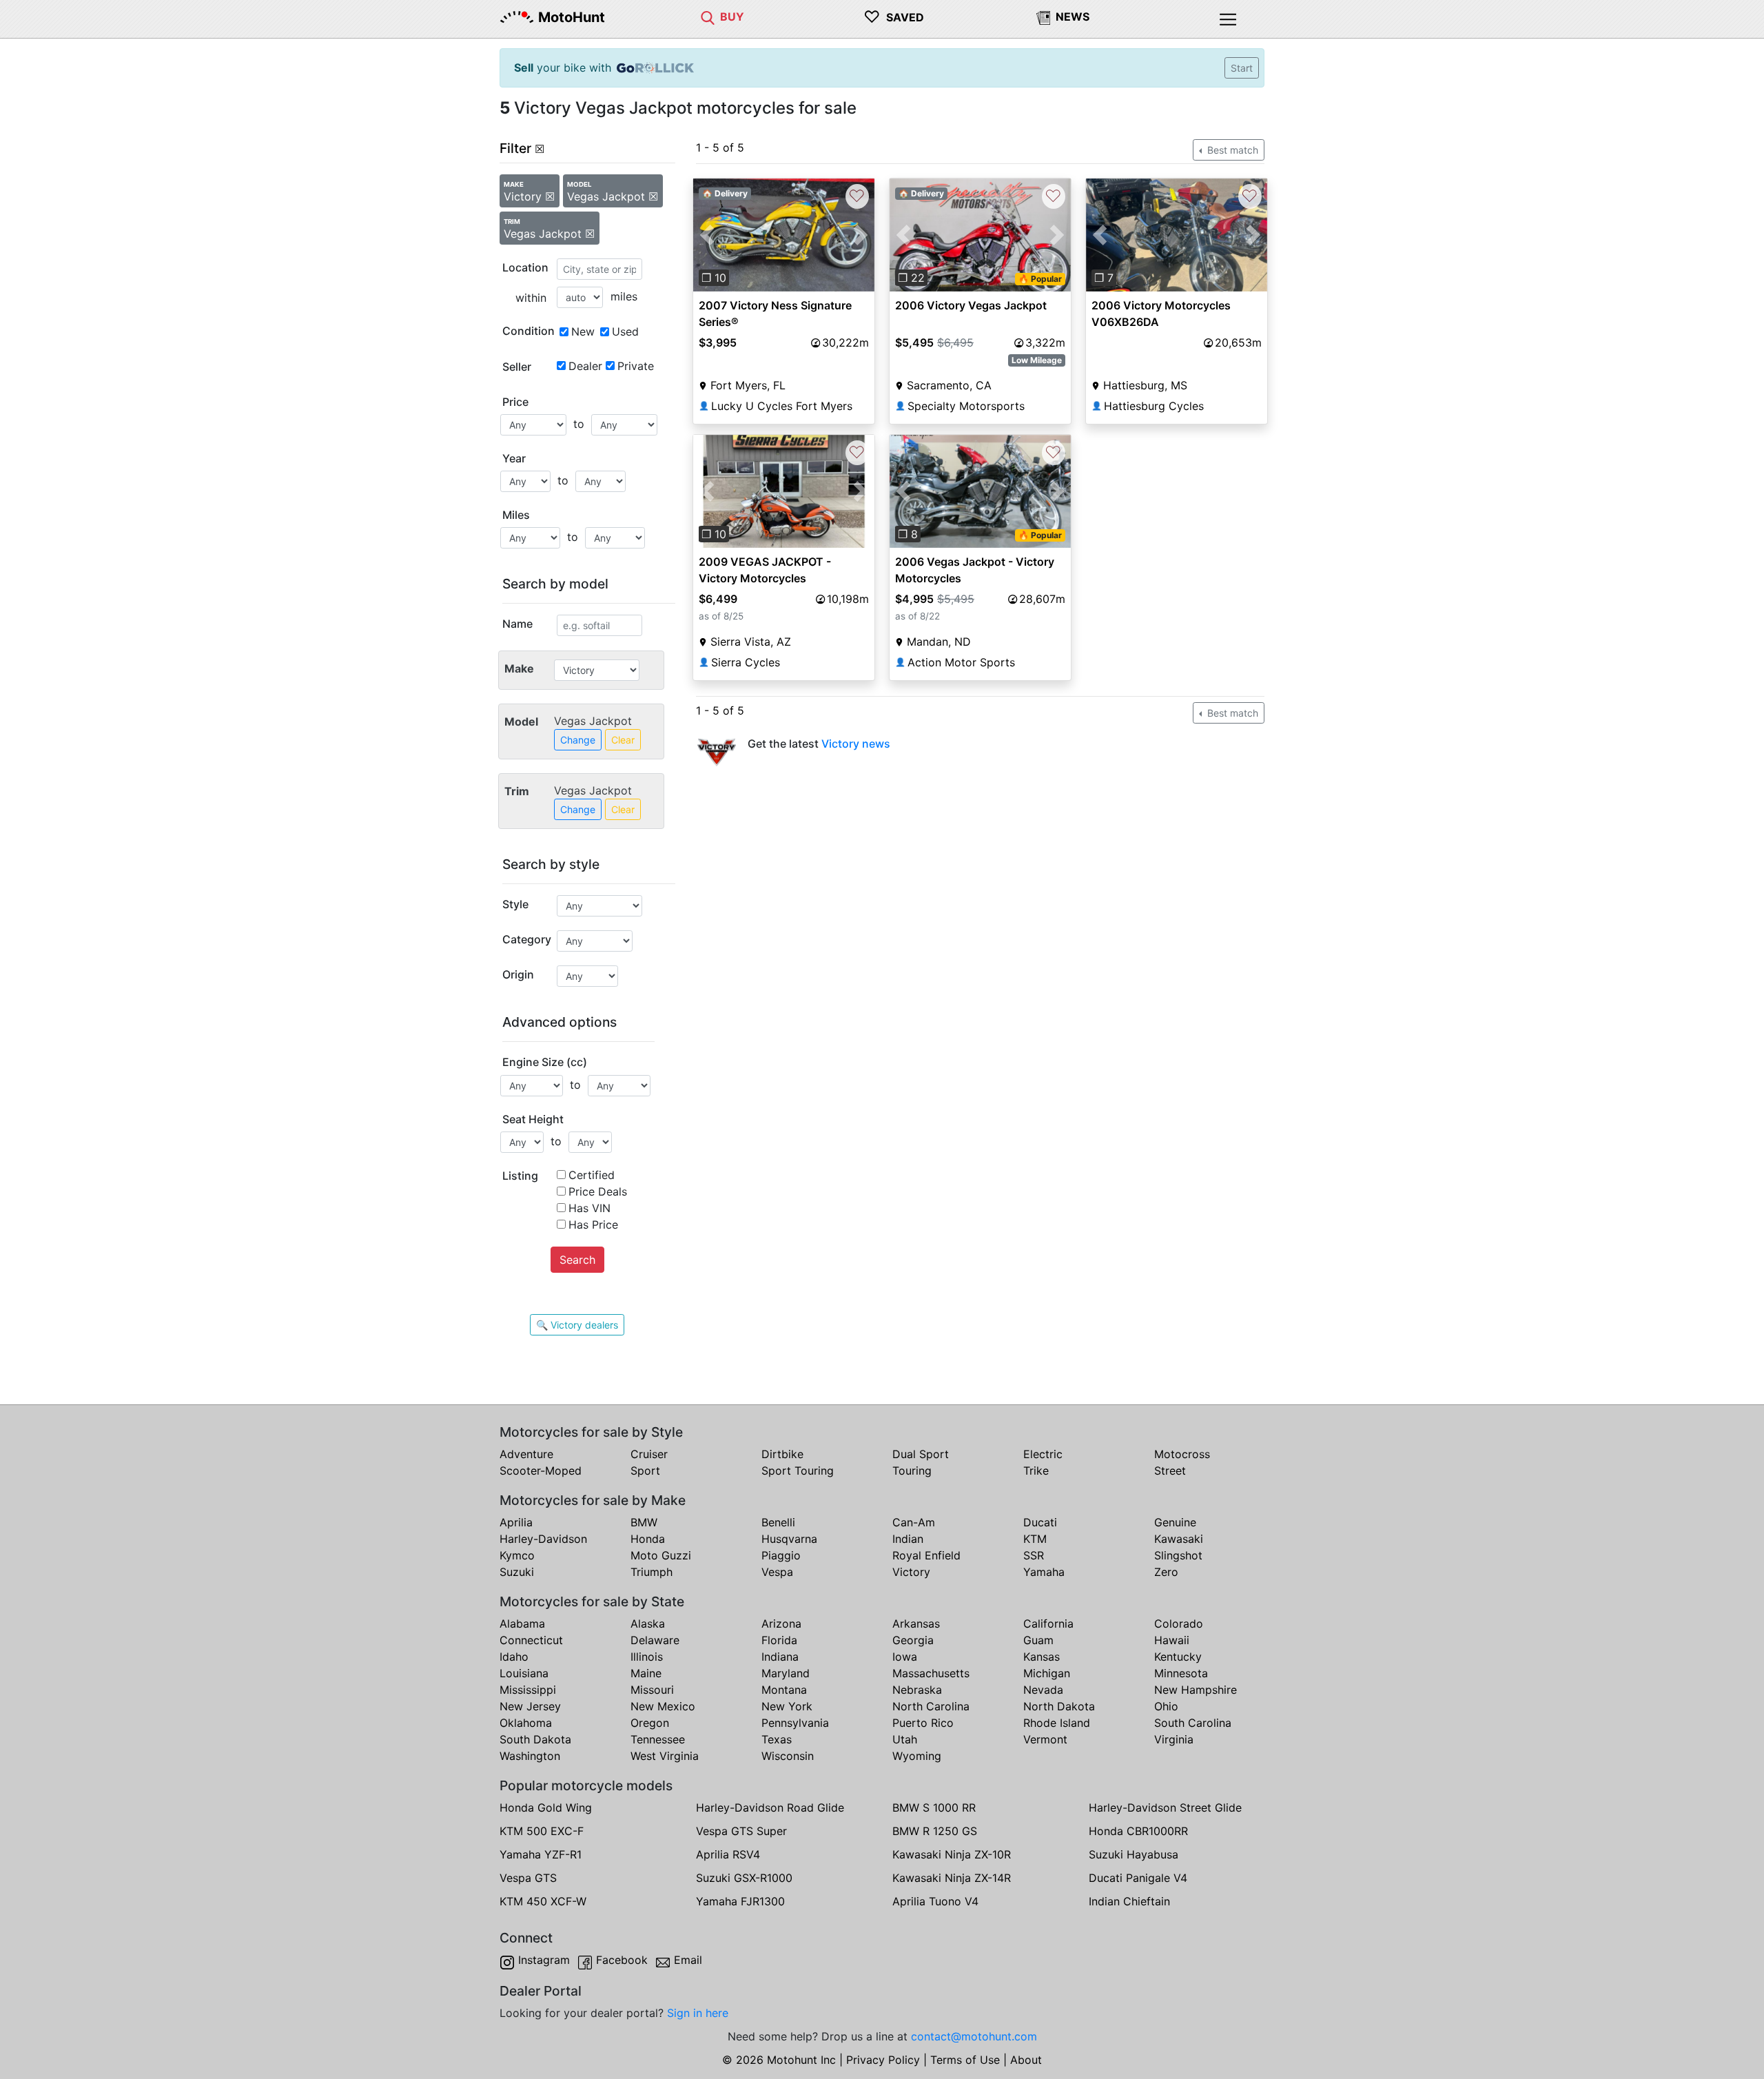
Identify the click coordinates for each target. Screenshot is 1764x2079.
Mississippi (528, 1690)
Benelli (778, 1522)
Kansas (1042, 1657)
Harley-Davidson (543, 1539)
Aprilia (516, 1522)
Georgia (913, 1640)
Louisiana (524, 1673)
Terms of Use (965, 2060)
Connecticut (531, 1640)
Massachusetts (931, 1673)
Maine (646, 1673)
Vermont (1045, 1739)
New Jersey (530, 1706)
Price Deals (598, 1191)
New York (787, 1706)
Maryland (786, 1673)
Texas (777, 1739)
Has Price (593, 1225)
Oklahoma (526, 1723)
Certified (592, 1175)
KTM (1035, 1539)
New (583, 331)
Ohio (1166, 1706)
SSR (1034, 1555)
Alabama (522, 1624)
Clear (623, 740)
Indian (908, 1539)
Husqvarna (789, 1539)
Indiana (780, 1657)
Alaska (648, 1624)
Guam (1038, 1640)
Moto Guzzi (661, 1555)
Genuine (1175, 1522)
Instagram (544, 1960)
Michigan (1047, 1673)
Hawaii (1172, 1640)
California (1048, 1624)
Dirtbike (782, 1454)
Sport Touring (798, 1471)
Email (688, 1960)
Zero (1166, 1572)
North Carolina (931, 1706)
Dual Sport (921, 1454)
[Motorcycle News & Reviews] (1043, 17)
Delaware (655, 1640)
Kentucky (1178, 1657)
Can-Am (914, 1522)
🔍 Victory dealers (577, 1325)
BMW (644, 1522)
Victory (911, 1572)
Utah (905, 1739)
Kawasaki (1179, 1539)
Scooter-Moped (541, 1471)
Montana (784, 1690)
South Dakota (535, 1739)
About (1026, 2060)
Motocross (1182, 1454)
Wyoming (917, 1756)
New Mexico (663, 1706)
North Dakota (1059, 1706)
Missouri (652, 1690)
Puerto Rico (923, 1723)
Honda (648, 1539)
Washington (530, 1756)
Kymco (517, 1555)
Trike (1036, 1471)
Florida (779, 1640)
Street (1170, 1471)
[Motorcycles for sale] (708, 17)
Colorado (1179, 1624)
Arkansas (916, 1624)
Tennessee (658, 1739)
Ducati (1040, 1522)
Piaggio (781, 1555)
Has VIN (589, 1208)
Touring (912, 1471)
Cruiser (649, 1454)
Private (636, 366)
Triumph (652, 1572)
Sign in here (698, 2013)
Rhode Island (1057, 1723)
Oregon (650, 1723)
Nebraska (917, 1690)
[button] (707, 235)
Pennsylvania (795, 1723)
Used (625, 331)
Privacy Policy (883, 2060)
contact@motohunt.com (974, 2036)
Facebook (622, 1960)
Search (577, 1260)
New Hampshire (1196, 1690)
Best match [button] (1231, 150)
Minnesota (1181, 1673)
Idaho (514, 1657)
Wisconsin (788, 1756)
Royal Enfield (926, 1555)
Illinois (647, 1657)
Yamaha (1044, 1572)
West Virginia (665, 1756)
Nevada (1043, 1690)
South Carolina (1193, 1723)
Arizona (781, 1624)
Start (1242, 68)
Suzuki (517, 1572)
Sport (645, 1471)
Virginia (1174, 1739)
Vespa (777, 1572)
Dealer (585, 366)
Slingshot (1178, 1555)
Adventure (526, 1454)
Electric (1043, 1454)
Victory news (856, 744)
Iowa (905, 1657)
